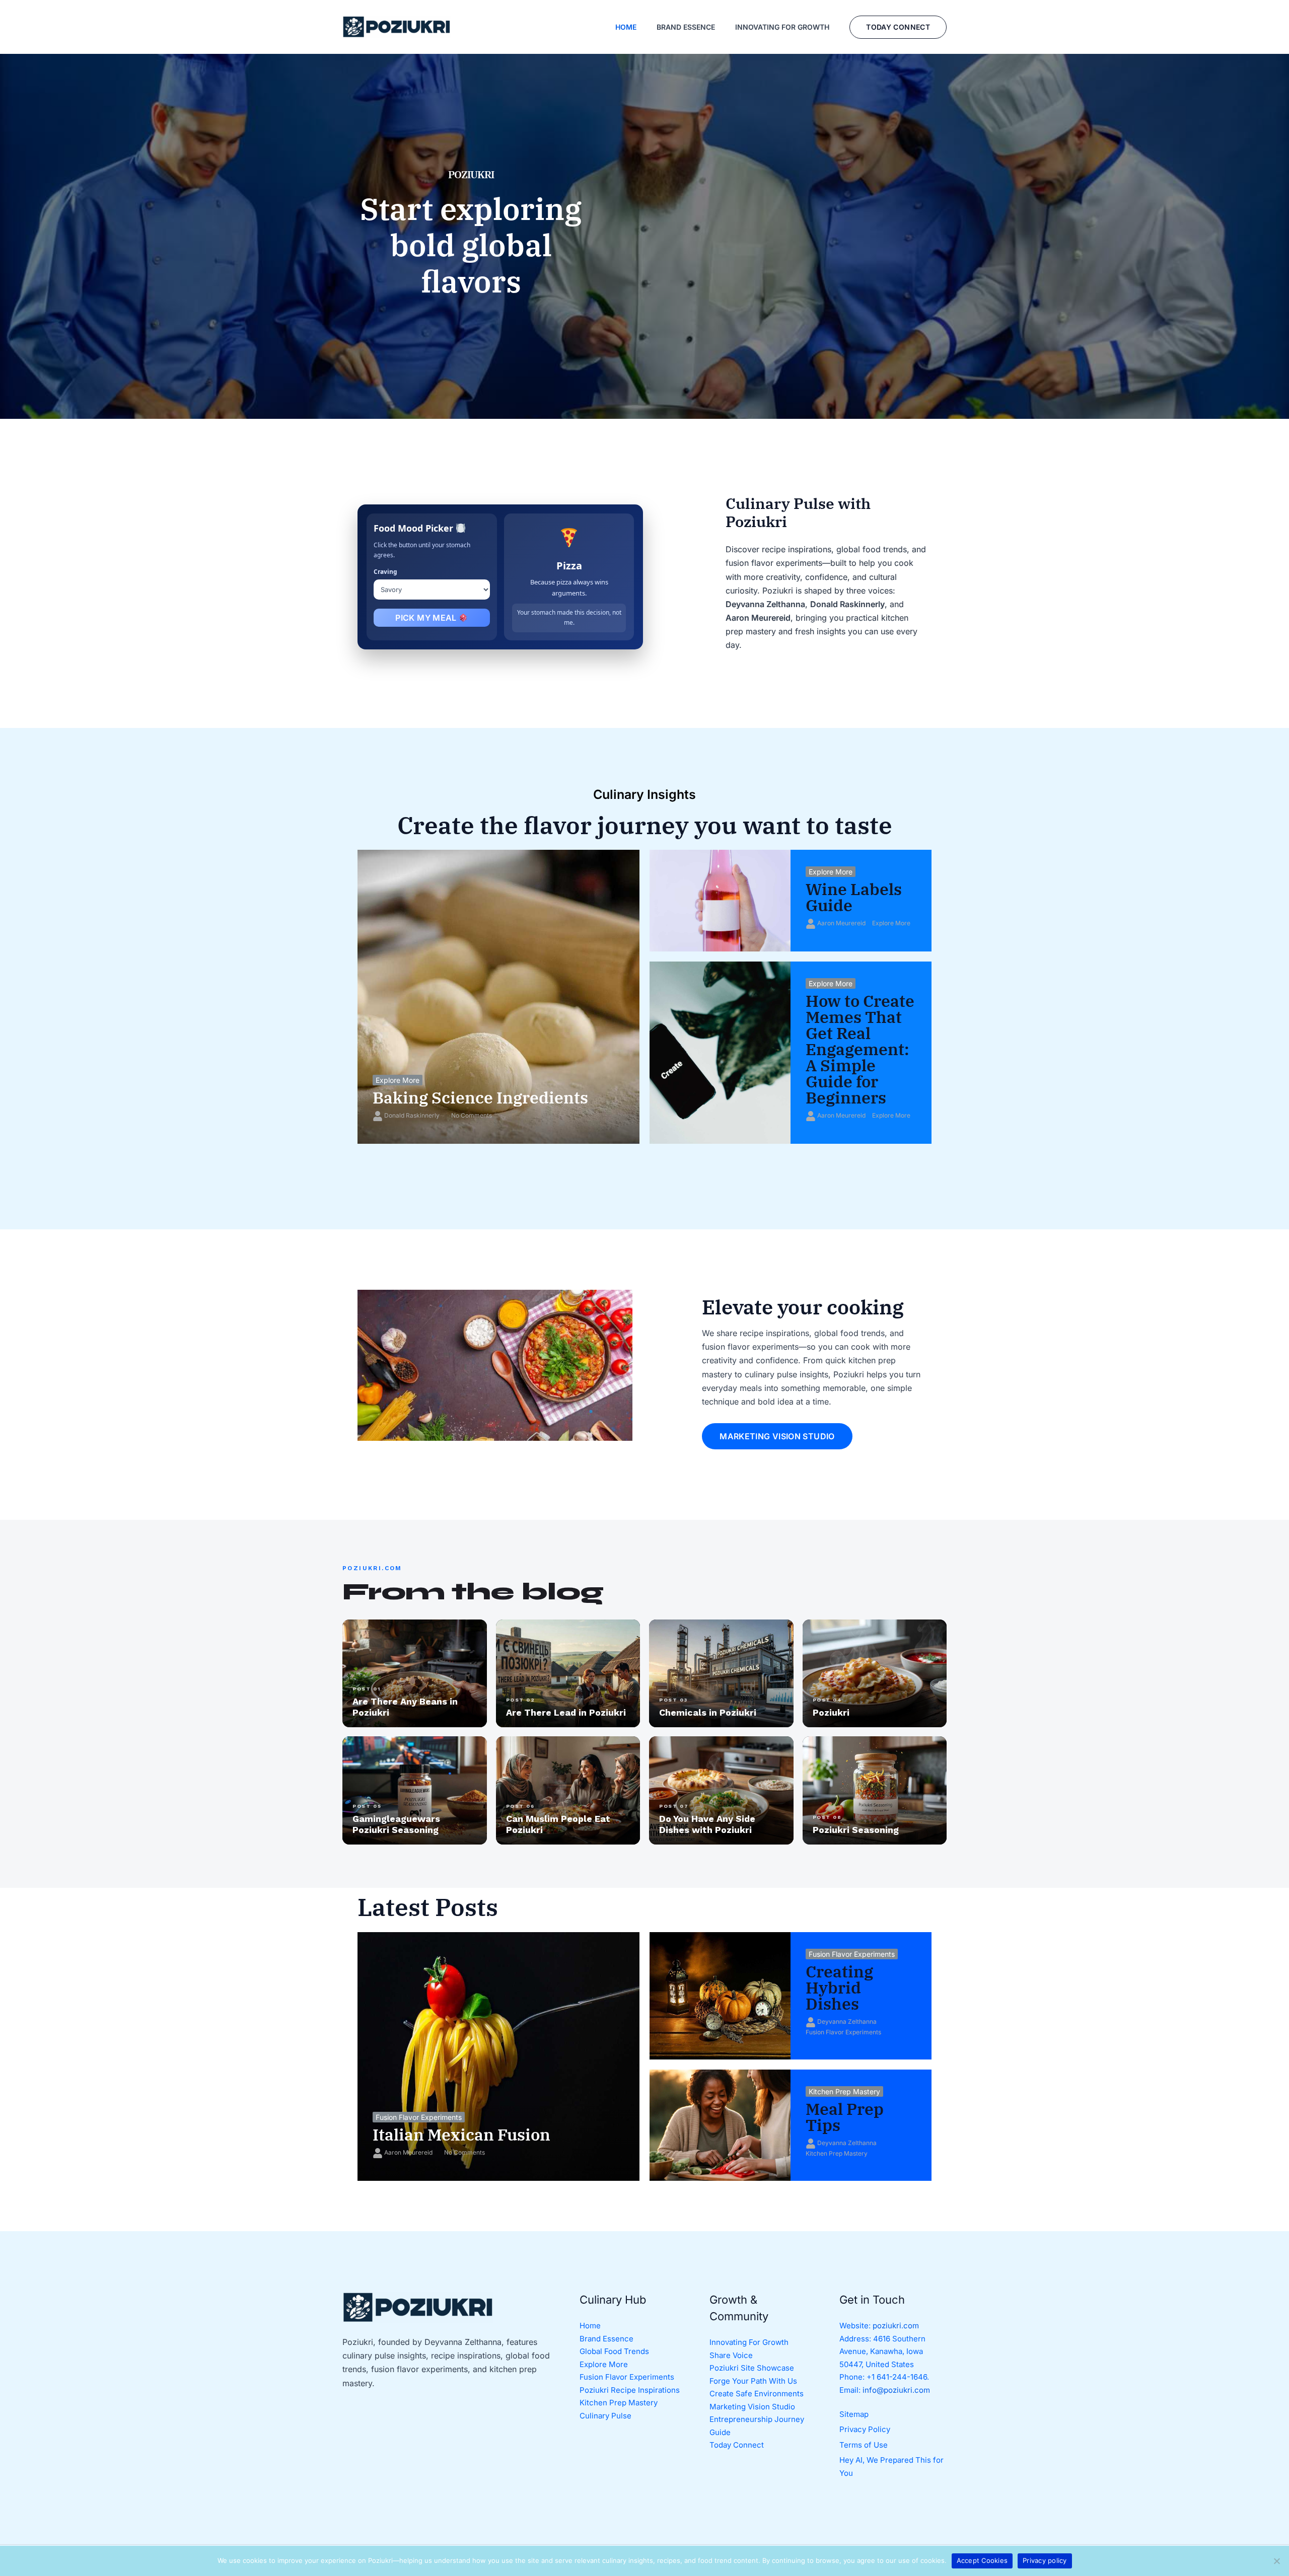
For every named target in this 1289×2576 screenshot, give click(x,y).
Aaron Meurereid (841, 923)
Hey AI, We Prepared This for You (891, 2467)
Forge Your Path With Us (753, 2381)
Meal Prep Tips (845, 2117)
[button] (898, 27)
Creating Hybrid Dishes (839, 1988)
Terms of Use (864, 2445)
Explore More (398, 1080)
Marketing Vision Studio (752, 2407)
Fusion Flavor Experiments (419, 2117)
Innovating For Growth (749, 2342)
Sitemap (854, 2414)
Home (590, 2326)
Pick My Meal (427, 618)
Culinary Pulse (605, 2416)
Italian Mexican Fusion (461, 2135)
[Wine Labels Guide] (720, 901)
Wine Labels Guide (854, 897)
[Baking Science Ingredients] (498, 997)
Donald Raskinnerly (412, 1115)
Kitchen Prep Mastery (844, 2091)
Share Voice (731, 2355)
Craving (385, 572)
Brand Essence (606, 2339)
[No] (1276, 2561)
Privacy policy (1045, 2560)
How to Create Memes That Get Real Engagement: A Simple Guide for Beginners (860, 1049)
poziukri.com (896, 2326)
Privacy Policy (865, 2429)
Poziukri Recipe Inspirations (630, 2390)
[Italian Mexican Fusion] (498, 2056)
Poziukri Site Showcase (752, 2368)
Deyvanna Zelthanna (847, 2021)
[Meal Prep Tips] (720, 2125)
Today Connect (737, 2445)
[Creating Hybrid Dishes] (720, 1996)
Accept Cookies (982, 2560)
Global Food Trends (614, 2351)
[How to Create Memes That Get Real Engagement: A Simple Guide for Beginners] (720, 1053)
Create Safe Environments (757, 2394)
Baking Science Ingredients (480, 1097)
